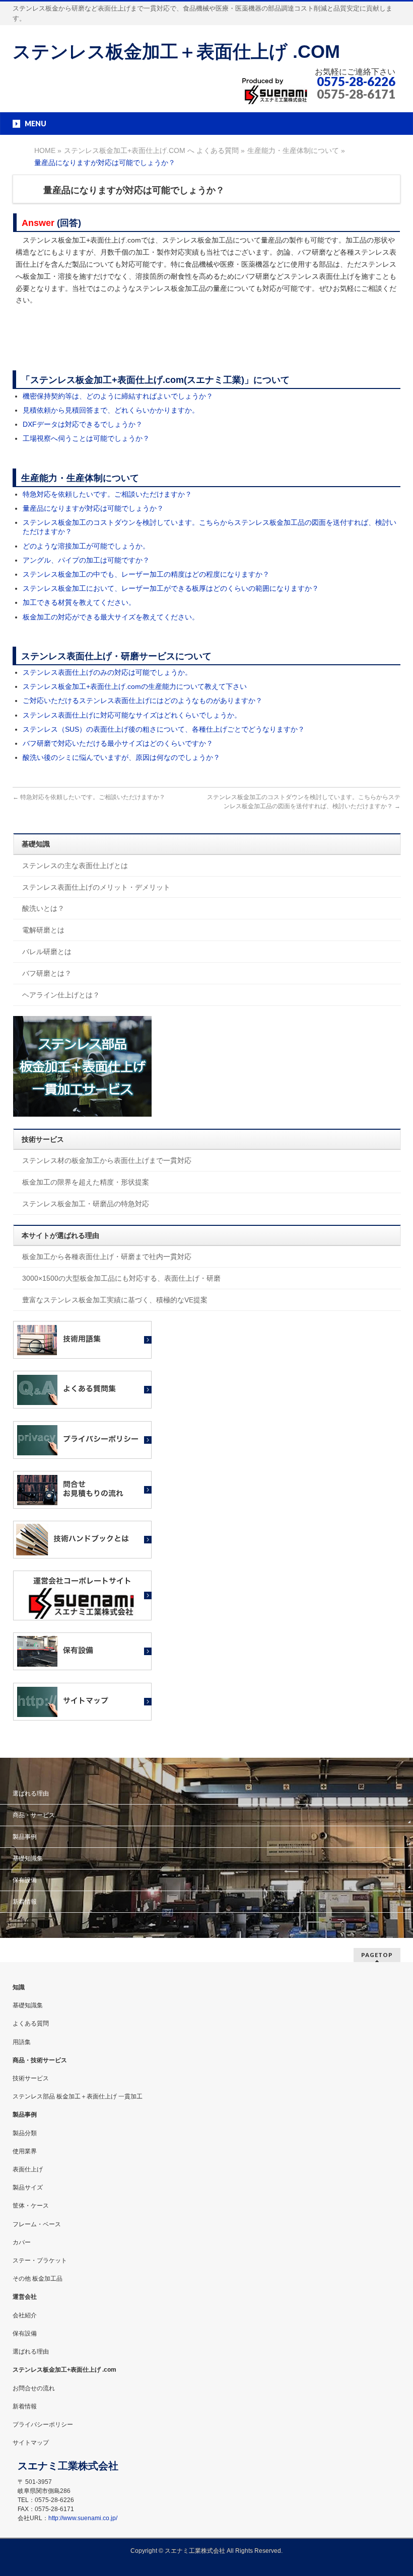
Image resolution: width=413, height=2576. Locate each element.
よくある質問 (31, 2023)
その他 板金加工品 (38, 2279)
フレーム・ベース (37, 2224)
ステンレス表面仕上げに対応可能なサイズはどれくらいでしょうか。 (132, 715)
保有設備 (25, 1880)
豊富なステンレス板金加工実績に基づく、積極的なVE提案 (115, 1300)
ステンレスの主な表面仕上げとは (75, 866)
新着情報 (25, 1902)
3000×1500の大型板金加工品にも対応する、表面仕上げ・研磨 (121, 1278)
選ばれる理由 (31, 1793)
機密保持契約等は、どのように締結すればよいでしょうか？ (118, 396)
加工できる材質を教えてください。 (79, 602)
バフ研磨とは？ (47, 973)
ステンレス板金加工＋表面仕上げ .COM (176, 52)
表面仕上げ (28, 2169)
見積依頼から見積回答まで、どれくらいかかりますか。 (111, 410)
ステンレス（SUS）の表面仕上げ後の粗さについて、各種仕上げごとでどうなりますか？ (164, 729)
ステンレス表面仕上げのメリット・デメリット (96, 887)
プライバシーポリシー (43, 2425)
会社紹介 (25, 2315)
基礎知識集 (28, 1858)
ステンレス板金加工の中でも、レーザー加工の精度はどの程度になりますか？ (146, 574)
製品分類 (25, 2133)
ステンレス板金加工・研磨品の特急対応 (86, 1204)
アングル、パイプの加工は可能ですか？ (86, 560)
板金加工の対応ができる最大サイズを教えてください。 (111, 617)
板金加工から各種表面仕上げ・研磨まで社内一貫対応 (107, 1257)
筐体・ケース (31, 2206)
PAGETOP (377, 1955)
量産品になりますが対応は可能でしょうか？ (93, 508)
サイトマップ (31, 2443)
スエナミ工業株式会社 (196, 2551)
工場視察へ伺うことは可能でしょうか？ (86, 438)
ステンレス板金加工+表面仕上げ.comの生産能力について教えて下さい (135, 686)
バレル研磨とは (47, 952)
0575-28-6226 (356, 81)
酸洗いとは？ (43, 908)
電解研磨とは (43, 930)
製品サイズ (28, 2188)
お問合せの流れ (34, 2388)
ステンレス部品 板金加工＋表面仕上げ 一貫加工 (78, 2096)
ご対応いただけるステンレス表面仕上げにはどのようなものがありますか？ (143, 700)
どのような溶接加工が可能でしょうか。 (86, 546)
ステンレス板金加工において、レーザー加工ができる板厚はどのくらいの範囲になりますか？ (171, 588)
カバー (22, 2242)
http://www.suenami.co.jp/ (83, 2518)
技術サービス (31, 2078)
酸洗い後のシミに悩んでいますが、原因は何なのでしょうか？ (121, 757)
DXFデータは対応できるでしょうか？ (83, 424)
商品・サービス (34, 1815)
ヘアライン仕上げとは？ (61, 995)
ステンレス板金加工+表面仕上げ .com (64, 2370)
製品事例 (25, 1837)
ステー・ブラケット (40, 2260)
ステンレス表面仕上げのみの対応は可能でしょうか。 (107, 672)
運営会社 (25, 2297)
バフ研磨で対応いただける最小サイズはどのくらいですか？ (118, 743)
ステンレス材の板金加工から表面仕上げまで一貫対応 (107, 1160)
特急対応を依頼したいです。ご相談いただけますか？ (107, 494)
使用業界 (25, 2151)
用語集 (22, 2042)
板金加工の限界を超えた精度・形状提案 (86, 1182)
